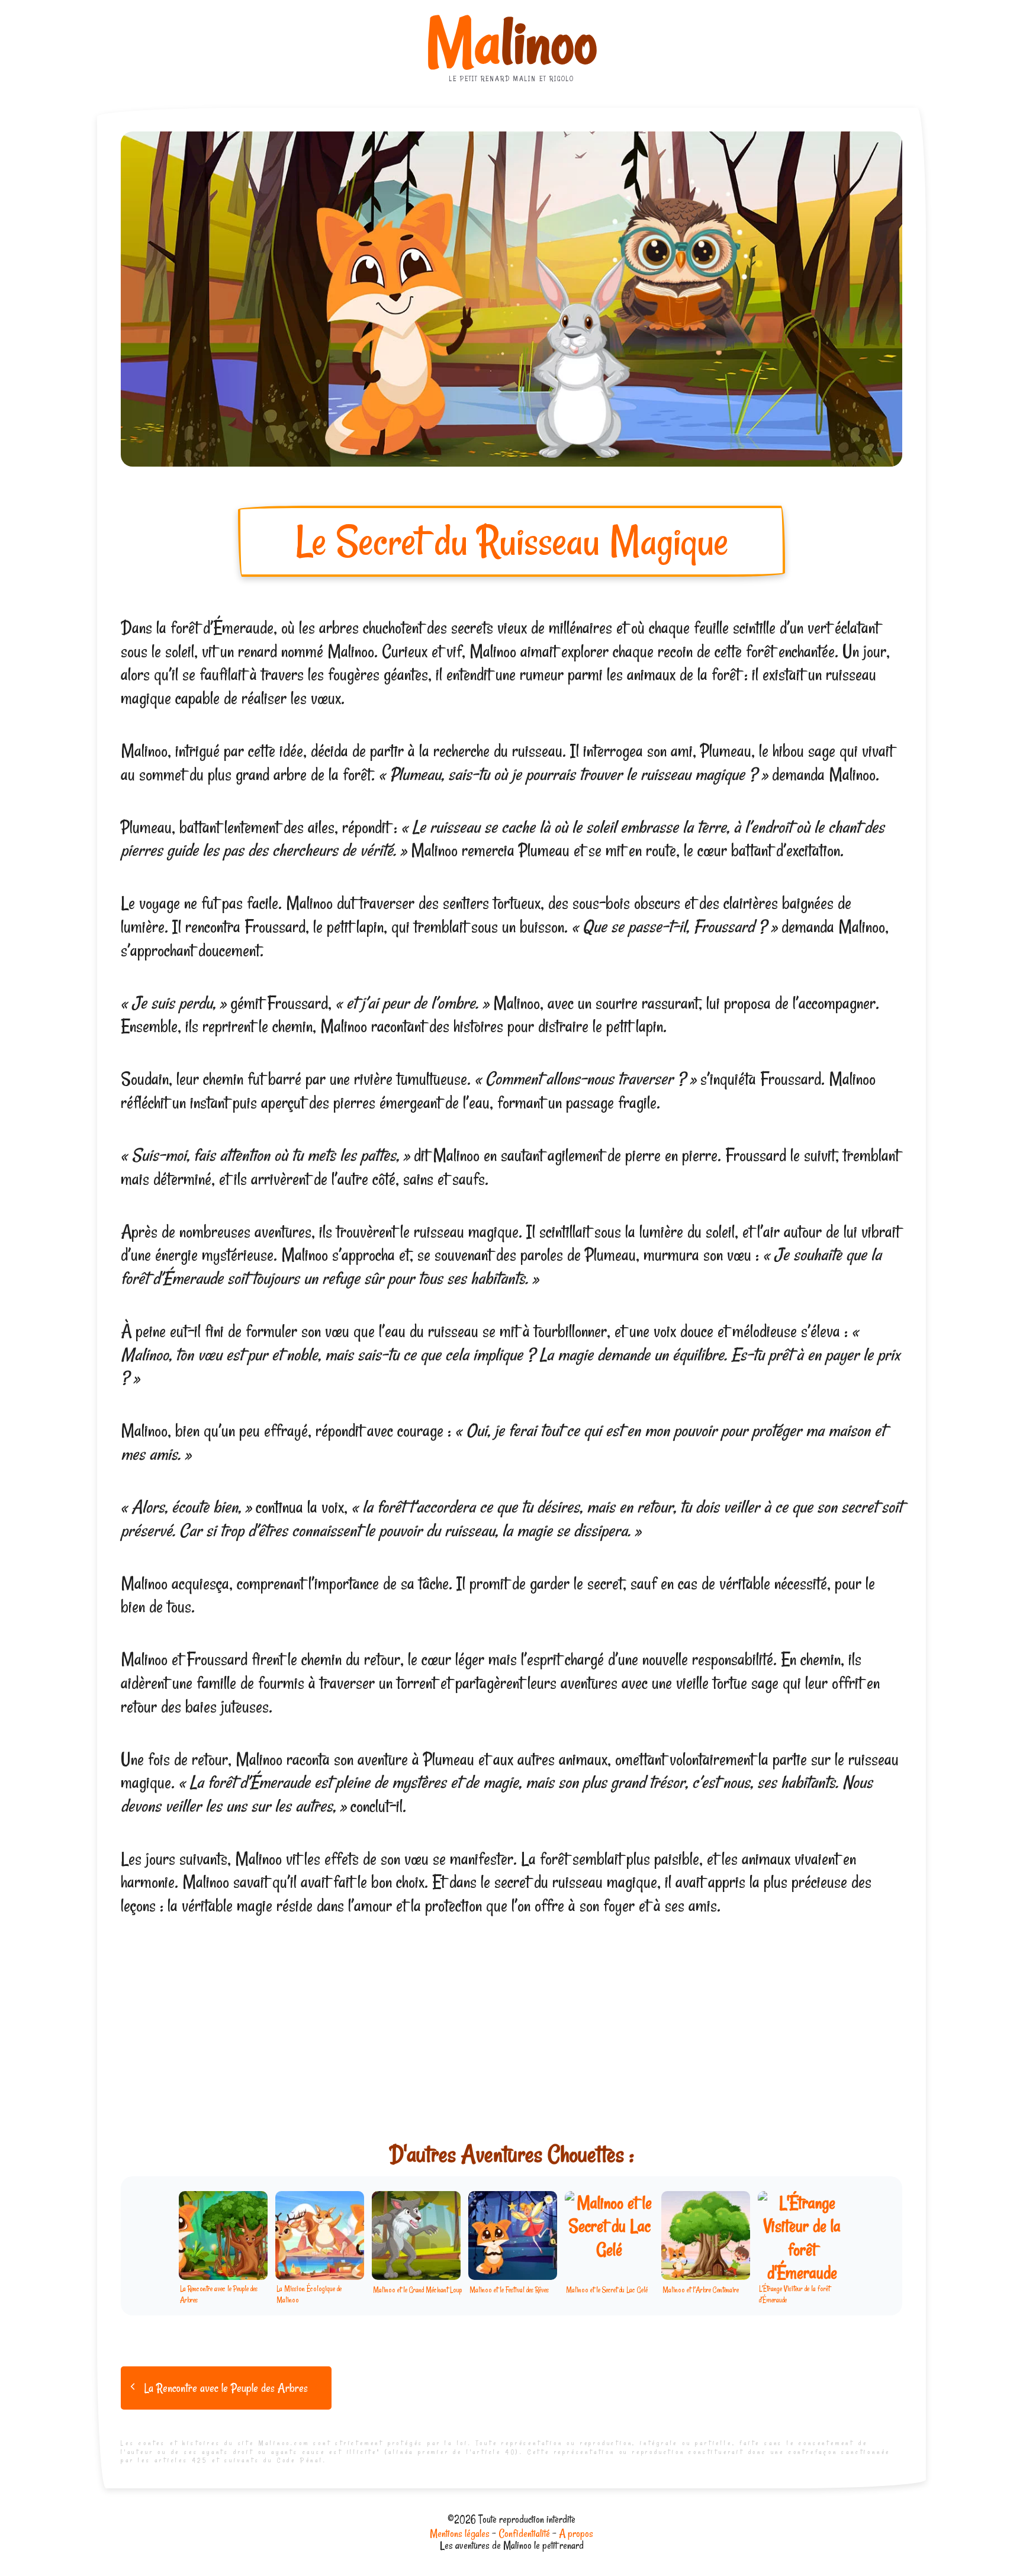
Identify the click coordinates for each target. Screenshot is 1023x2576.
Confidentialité (524, 2533)
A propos (576, 2533)
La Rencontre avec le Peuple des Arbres (226, 2388)
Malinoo (511, 43)
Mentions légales (460, 2533)
